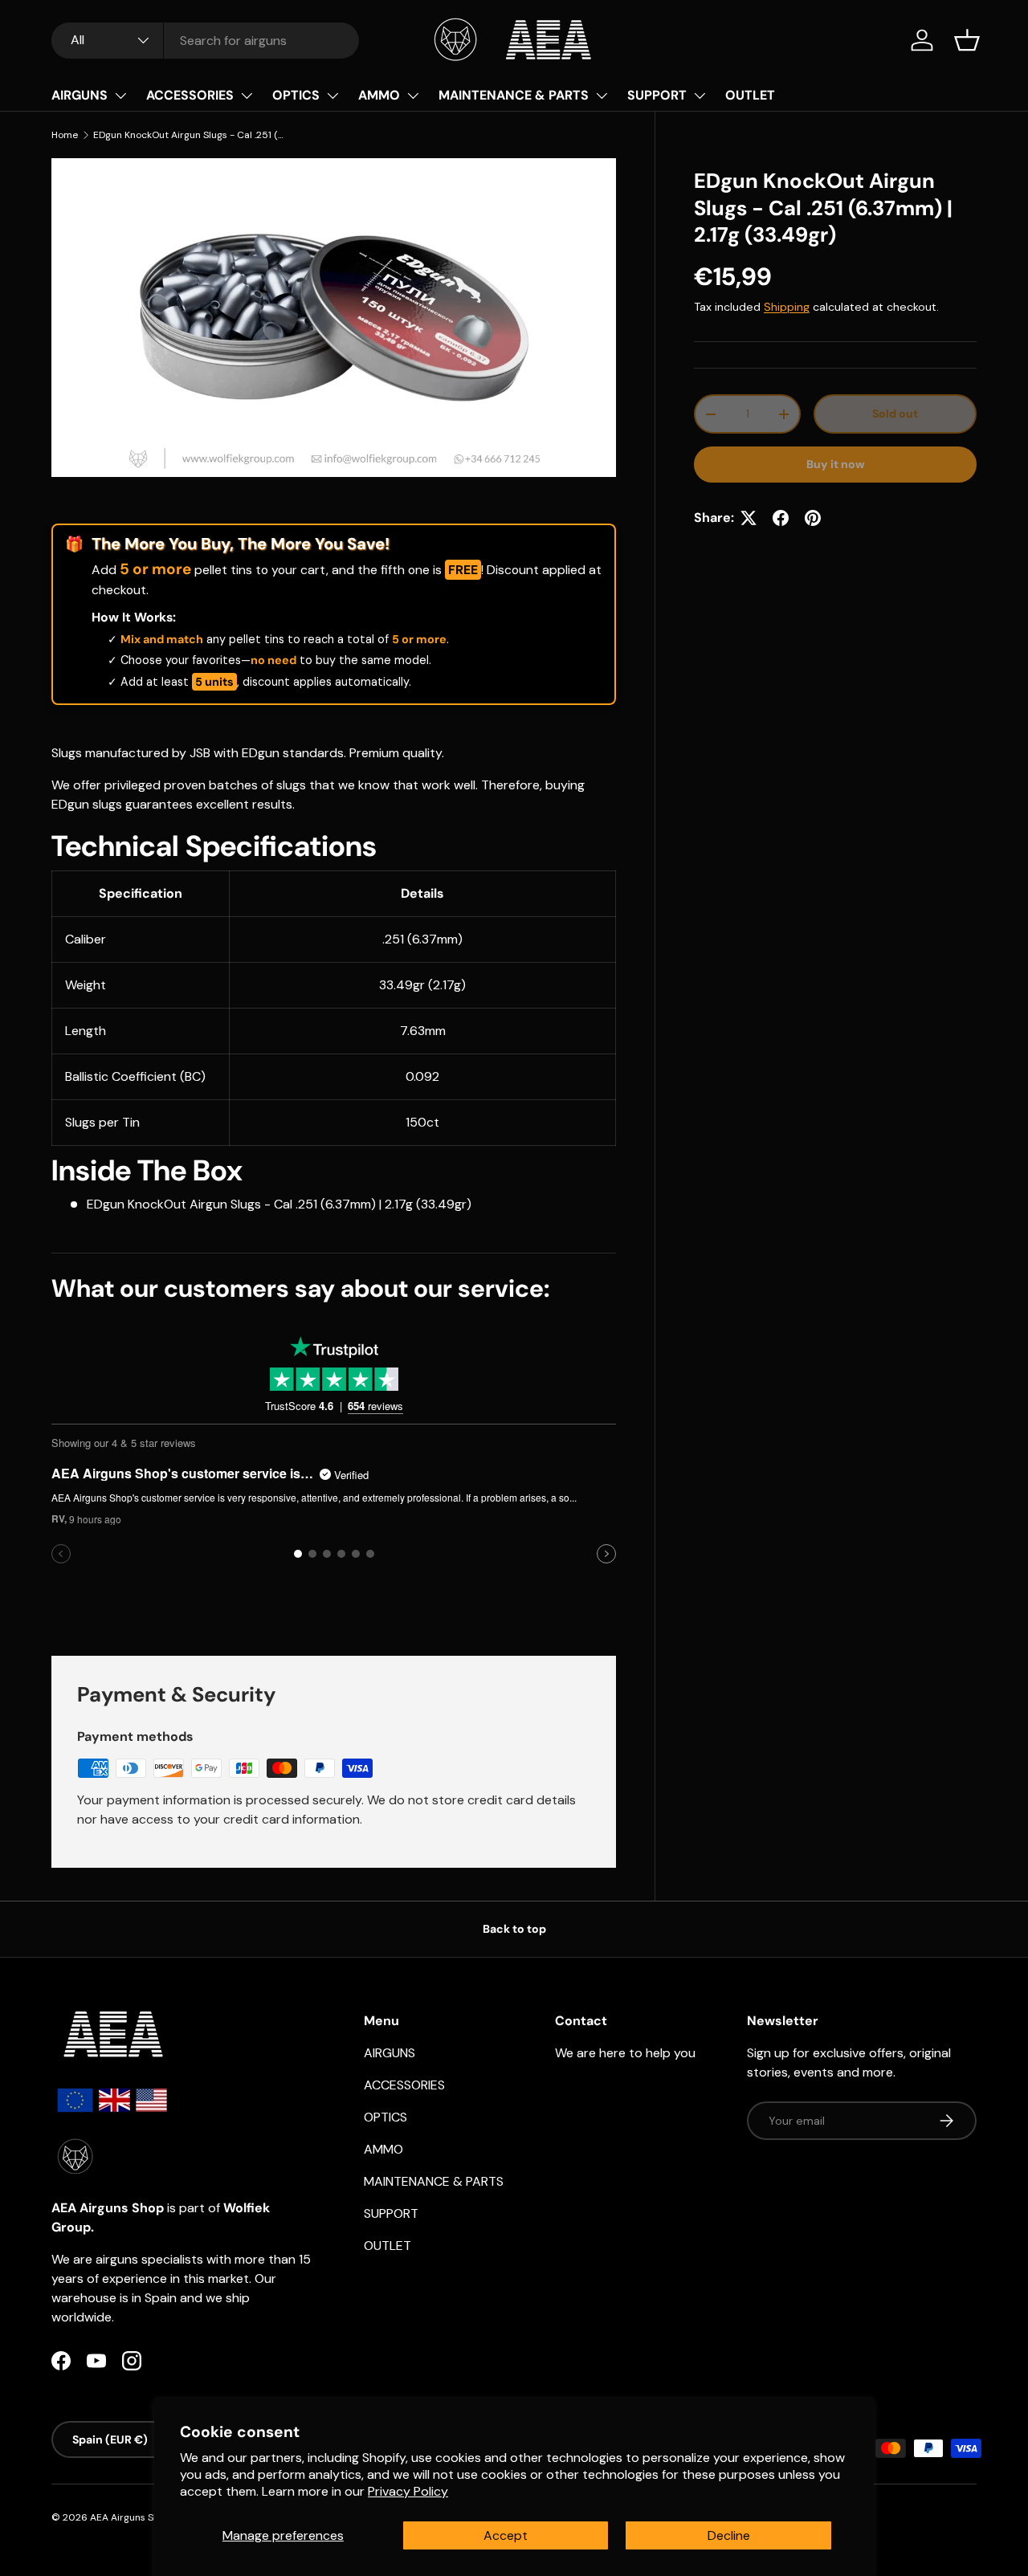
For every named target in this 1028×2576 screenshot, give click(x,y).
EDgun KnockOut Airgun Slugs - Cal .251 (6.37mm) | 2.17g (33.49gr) (190, 135)
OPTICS (296, 95)
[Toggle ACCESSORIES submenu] (247, 96)
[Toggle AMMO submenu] (413, 96)
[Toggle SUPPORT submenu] (700, 96)
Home (65, 135)
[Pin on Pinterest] (813, 518)
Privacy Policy (408, 2491)
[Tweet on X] (749, 518)
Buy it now (836, 464)
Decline (729, 2535)
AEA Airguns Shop (131, 2517)
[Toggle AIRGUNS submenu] (120, 96)
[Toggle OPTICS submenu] (332, 96)
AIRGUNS (80, 95)
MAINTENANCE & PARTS (514, 95)
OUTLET (750, 95)
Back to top (514, 1929)
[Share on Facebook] (781, 518)
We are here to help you (625, 2053)
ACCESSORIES (190, 95)
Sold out (895, 414)
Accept (506, 2535)
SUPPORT (657, 95)
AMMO (379, 95)
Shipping (787, 307)
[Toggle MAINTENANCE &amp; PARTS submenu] (602, 96)
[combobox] (205, 41)
